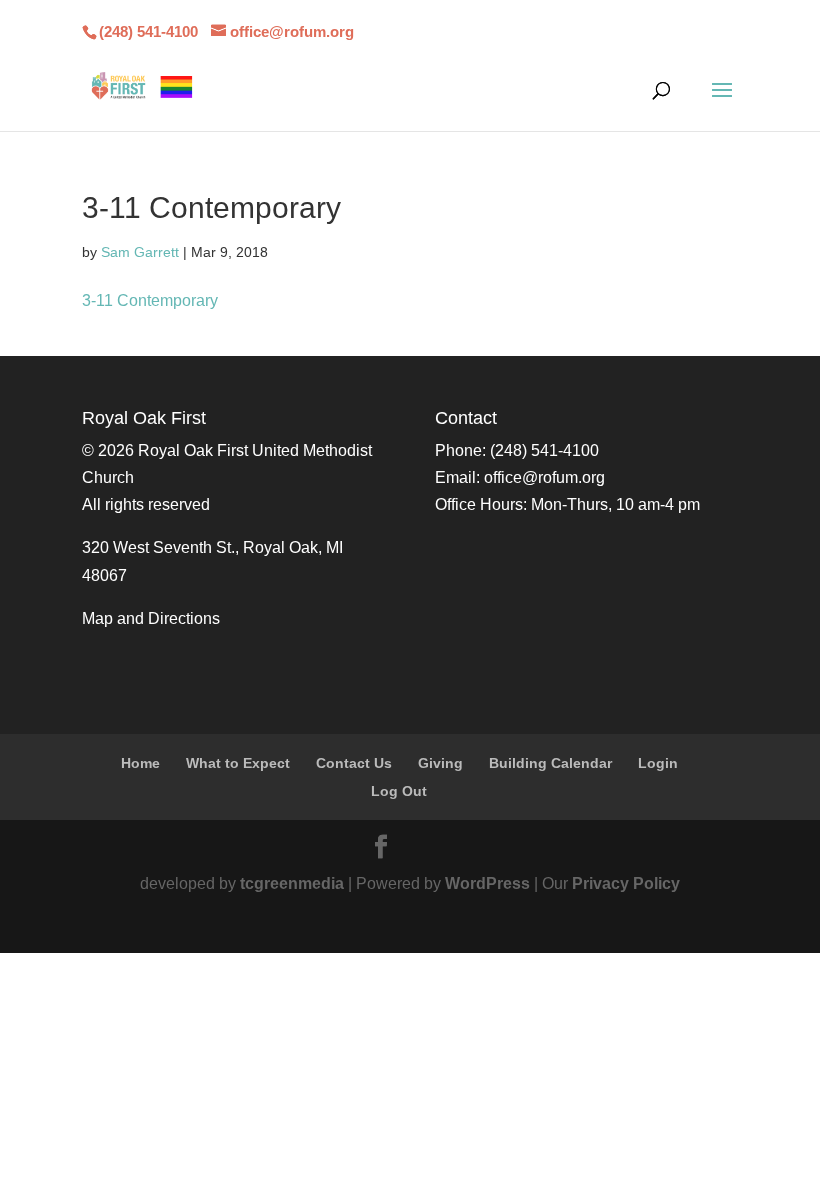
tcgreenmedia (292, 883)
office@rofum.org (544, 477)
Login (658, 763)
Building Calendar (550, 763)
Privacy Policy (626, 883)
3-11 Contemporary (150, 300)
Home (140, 763)
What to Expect (238, 763)
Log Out (399, 791)
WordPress (487, 883)
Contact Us (354, 763)
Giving (440, 763)
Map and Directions (151, 618)
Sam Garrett (140, 252)
